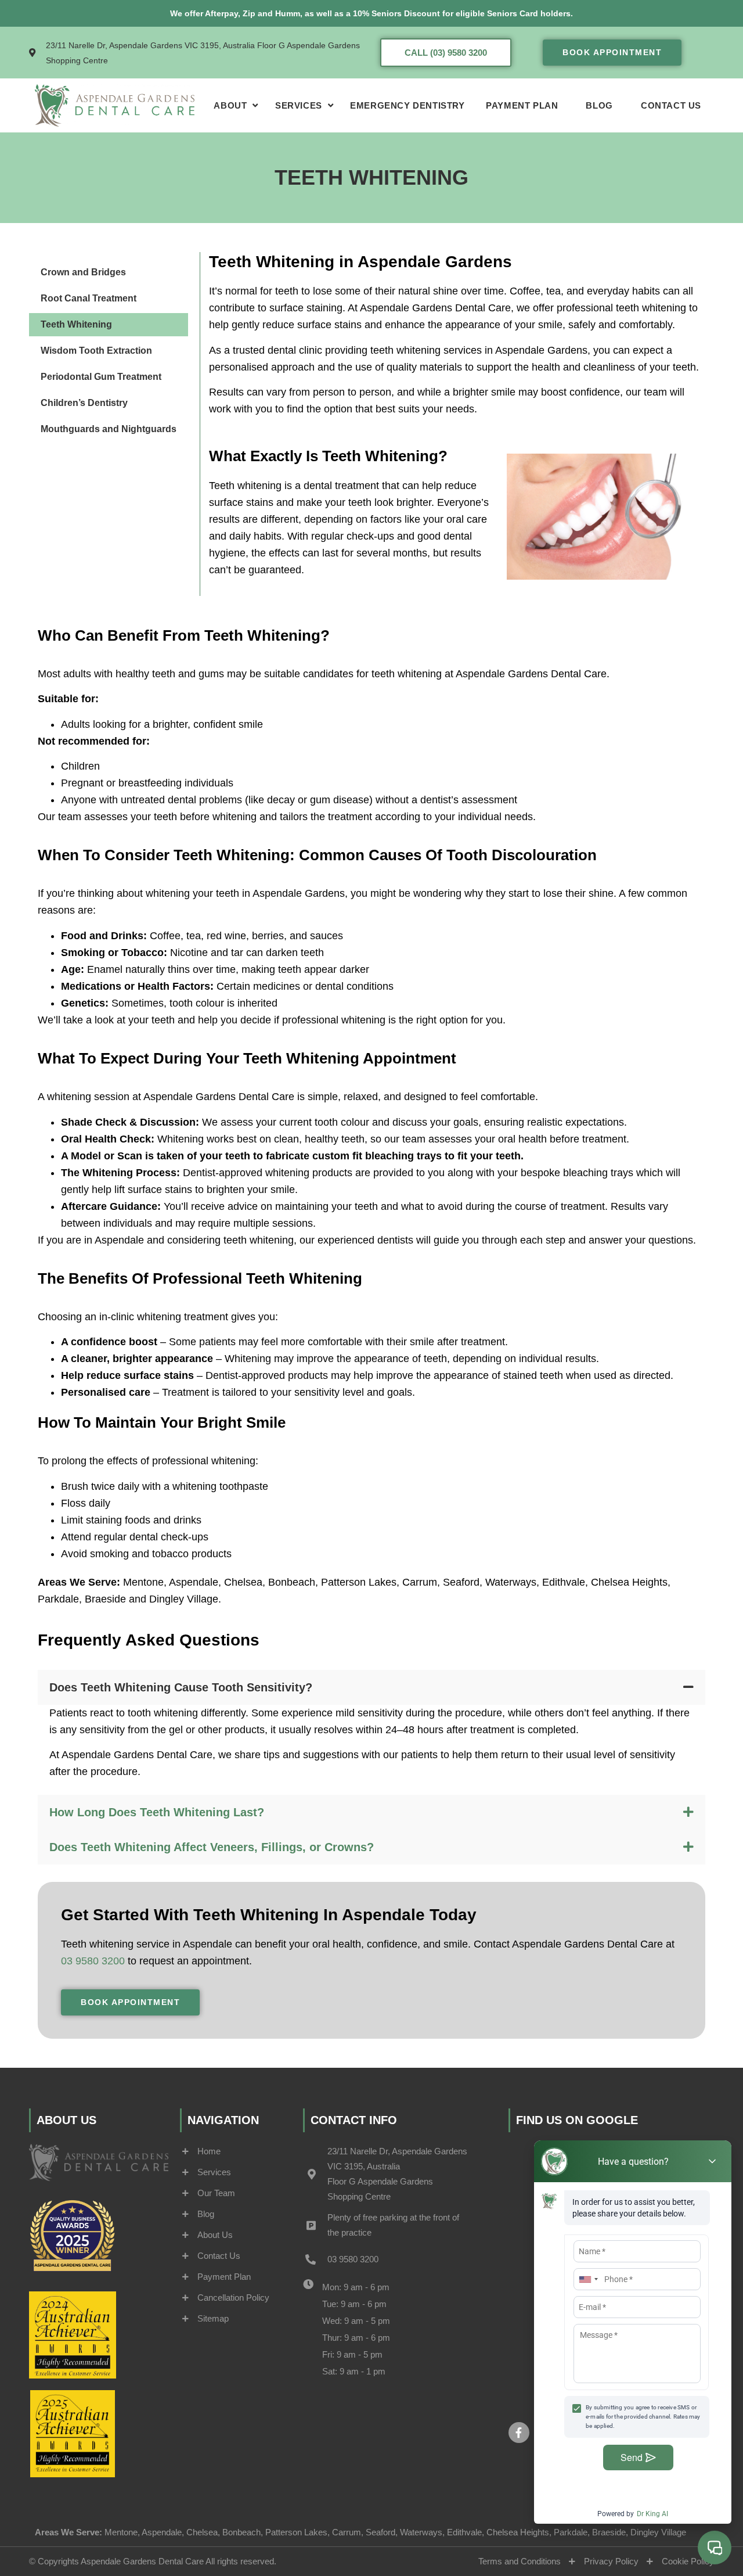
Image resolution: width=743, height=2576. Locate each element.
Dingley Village (184, 1599)
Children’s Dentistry (84, 403)
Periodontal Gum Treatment (101, 377)
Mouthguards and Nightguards (109, 429)
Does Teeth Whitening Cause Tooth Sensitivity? (181, 1687)
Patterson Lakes (359, 1582)
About (230, 105)
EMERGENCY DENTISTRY (407, 105)
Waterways (511, 1582)
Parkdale (58, 1599)
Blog (599, 105)
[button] (371, 1687)
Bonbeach (292, 1582)
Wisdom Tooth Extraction (96, 351)
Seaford (461, 1582)
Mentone (143, 1582)
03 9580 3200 (93, 1961)
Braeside (105, 1599)
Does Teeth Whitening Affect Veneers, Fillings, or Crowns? (212, 1847)
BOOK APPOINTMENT (612, 52)
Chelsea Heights (629, 1582)
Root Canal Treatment (89, 298)
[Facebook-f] (519, 2433)
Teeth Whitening (76, 324)
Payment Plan (522, 105)
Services (299, 105)
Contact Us (671, 105)
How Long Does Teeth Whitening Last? (157, 1812)
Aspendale (194, 1582)
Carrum (420, 1582)
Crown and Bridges (83, 272)
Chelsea (243, 1582)
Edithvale (564, 1582)
